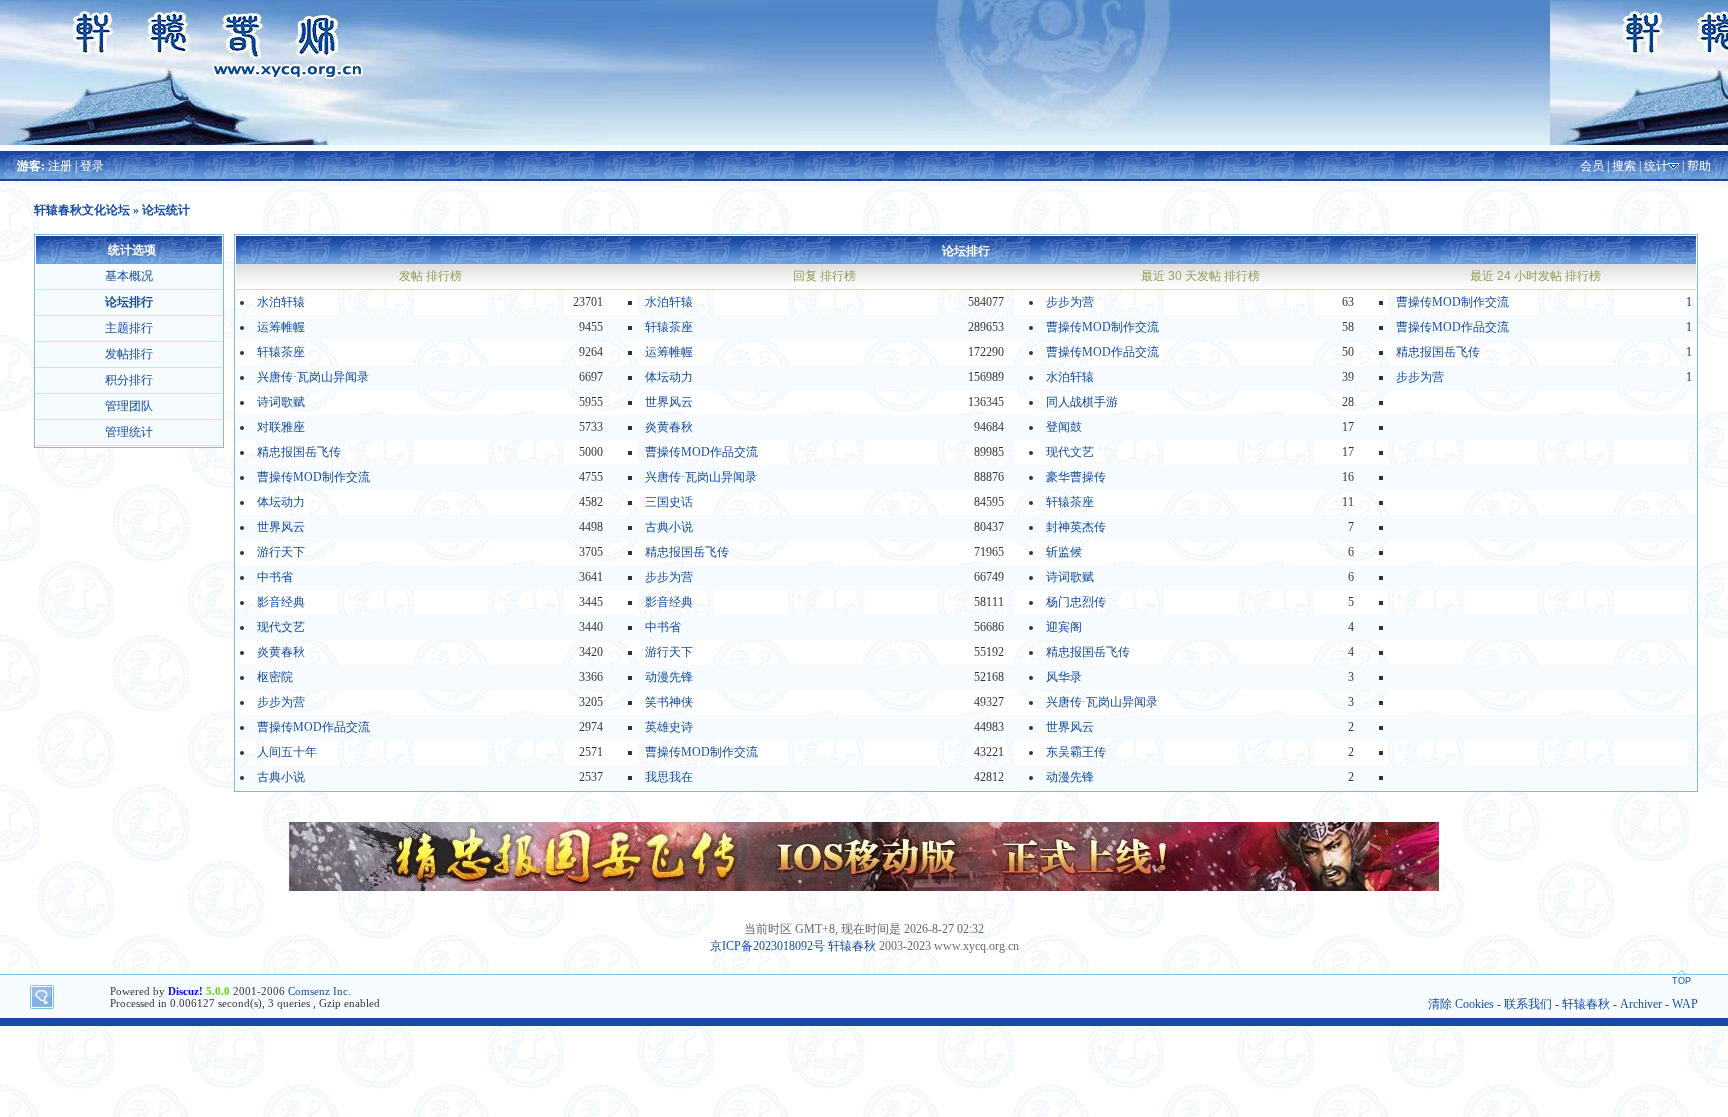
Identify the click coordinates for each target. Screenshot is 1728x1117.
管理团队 (129, 406)
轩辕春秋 (852, 946)
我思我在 (669, 777)
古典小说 (669, 527)
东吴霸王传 (1076, 752)
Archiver (1641, 1004)
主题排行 (129, 328)
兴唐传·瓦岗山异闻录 (313, 377)
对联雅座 (281, 427)
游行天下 (281, 552)
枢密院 (275, 677)
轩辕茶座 (669, 327)
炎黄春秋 (669, 427)
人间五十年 (287, 752)
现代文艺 (1070, 452)
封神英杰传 (1076, 527)
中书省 (275, 577)
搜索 (1624, 166)
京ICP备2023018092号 (767, 946)
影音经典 (281, 602)
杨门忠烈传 (1076, 602)
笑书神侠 (669, 702)
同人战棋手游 (1082, 402)
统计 (1656, 166)
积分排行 (129, 380)
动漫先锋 (669, 677)
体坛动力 (669, 377)
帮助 (1699, 166)
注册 (60, 166)
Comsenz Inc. (319, 991)
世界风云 (669, 402)
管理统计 (129, 432)
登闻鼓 (1064, 427)
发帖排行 (129, 354)
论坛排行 (129, 302)
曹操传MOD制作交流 (1452, 302)
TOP (1681, 981)
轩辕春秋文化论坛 (82, 210)
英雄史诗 (669, 727)
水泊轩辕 (281, 302)
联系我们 (1528, 1004)
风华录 (1064, 677)
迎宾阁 (1064, 627)
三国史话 (669, 502)
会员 (1592, 166)
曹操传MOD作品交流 (1452, 327)
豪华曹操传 (1076, 477)
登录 (92, 166)
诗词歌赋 (281, 402)
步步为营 (1070, 302)
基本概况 (129, 276)
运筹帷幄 (281, 327)
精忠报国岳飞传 (1438, 352)
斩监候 (1064, 552)
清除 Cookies (1461, 1004)
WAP (1685, 1004)
